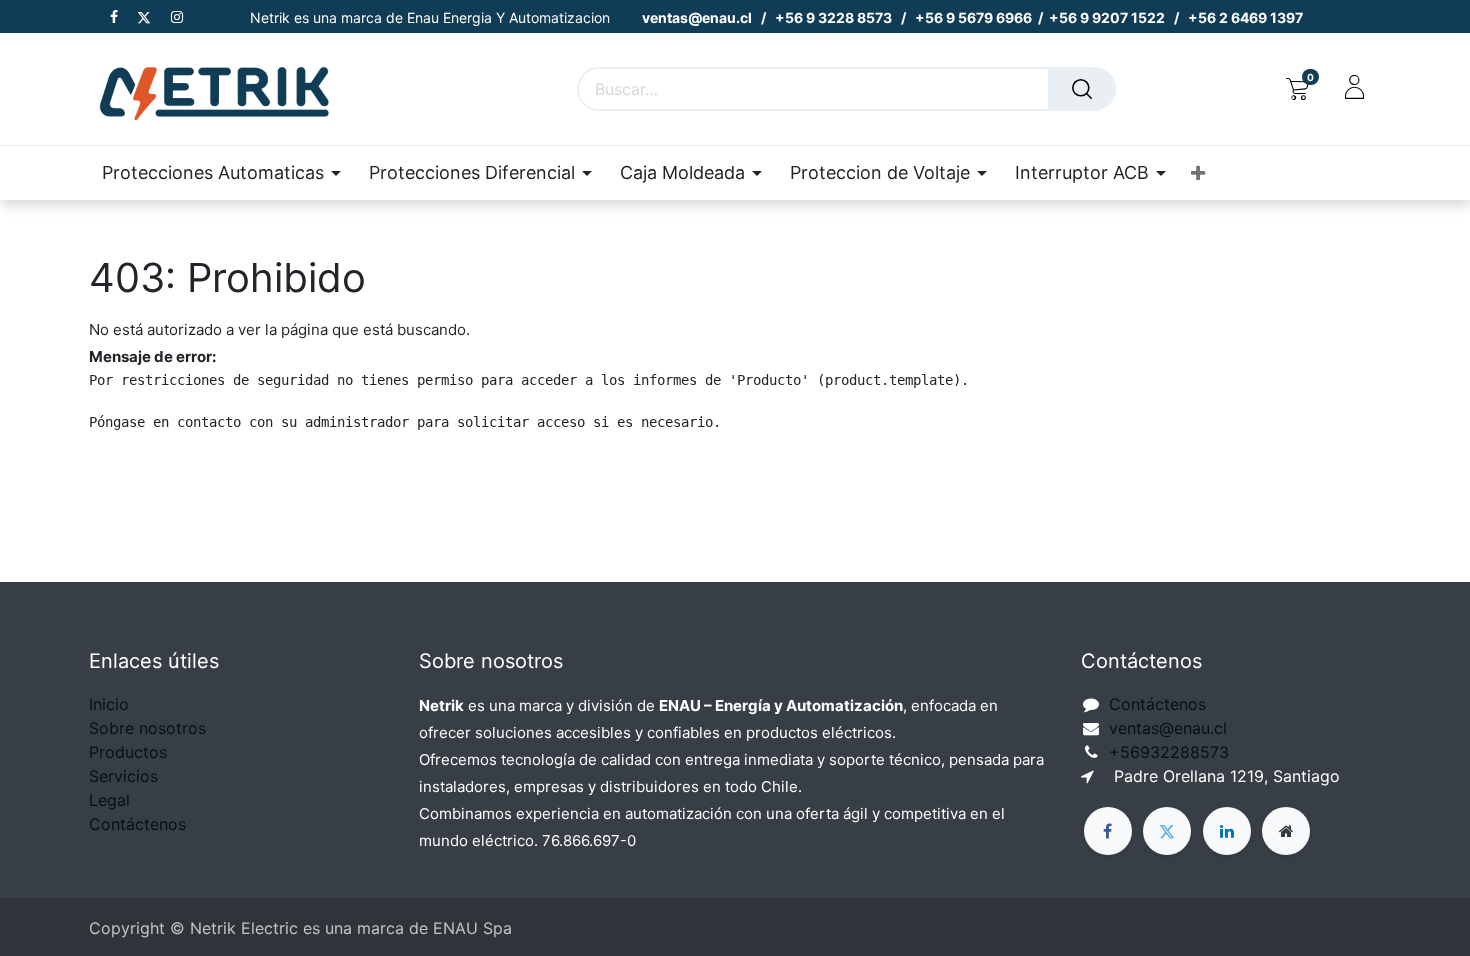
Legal (109, 800)
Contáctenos (137, 824)
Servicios (123, 776)
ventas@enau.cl (1168, 728)
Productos (128, 752)
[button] (1198, 173)
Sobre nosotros (147, 728)
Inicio (109, 704)
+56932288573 (1169, 752)
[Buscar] (1082, 89)
